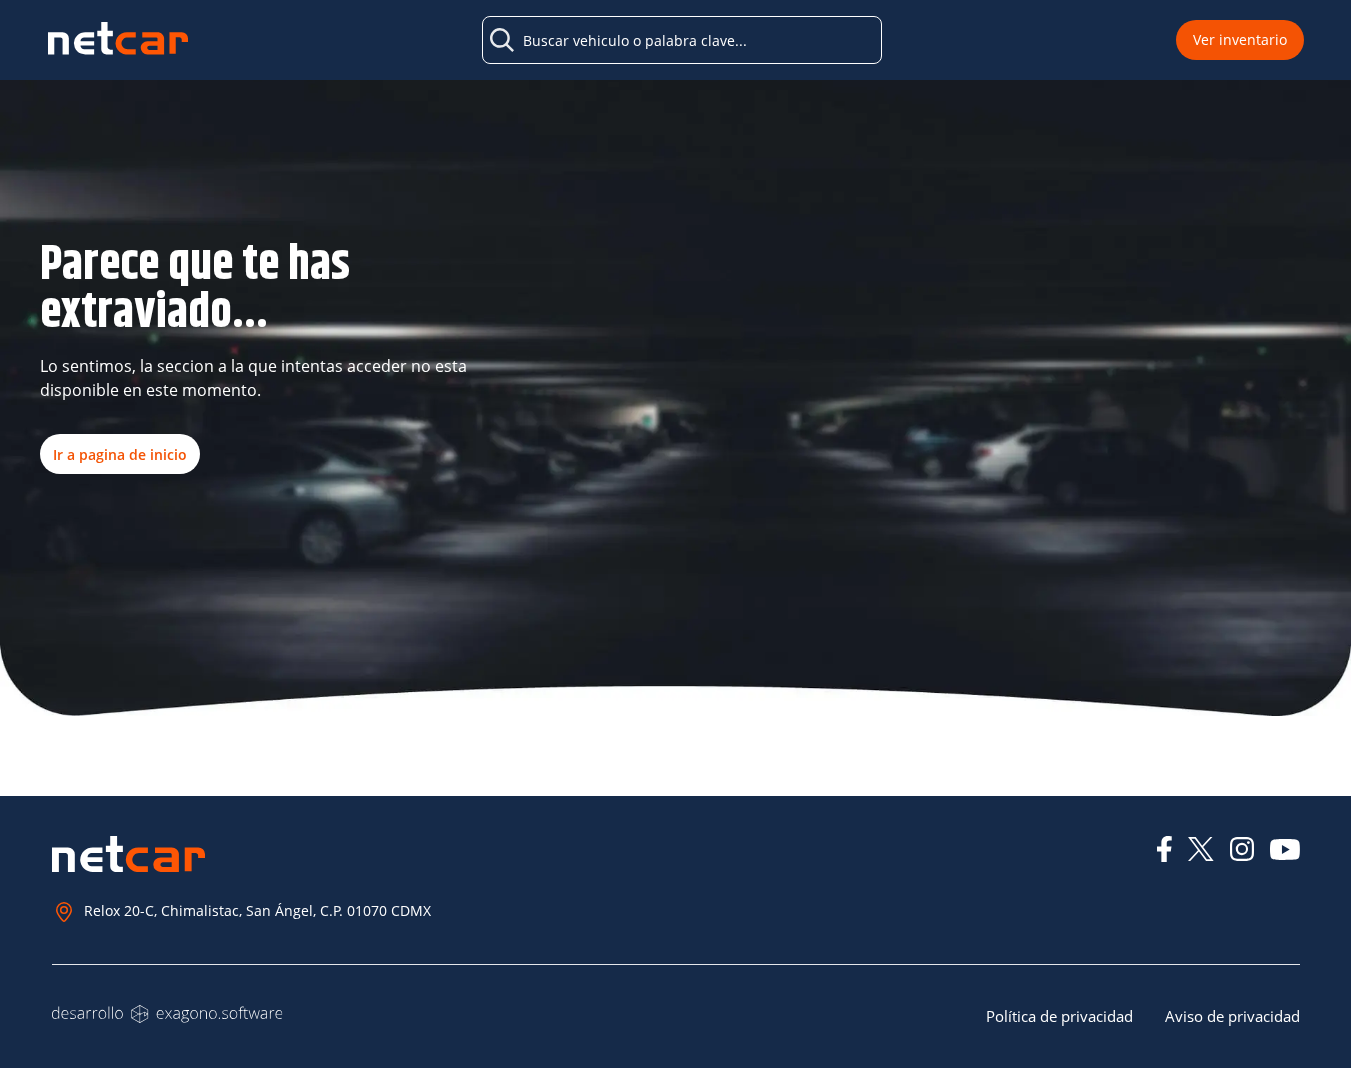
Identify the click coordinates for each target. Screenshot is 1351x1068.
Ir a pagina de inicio (120, 454)
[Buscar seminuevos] (502, 40)
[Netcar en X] (1201, 849)
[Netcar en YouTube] (1285, 849)
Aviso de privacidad (1232, 1016)
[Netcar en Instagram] (1242, 849)
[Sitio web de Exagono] (167, 1014)
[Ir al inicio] (118, 40)
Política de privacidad (1059, 1016)
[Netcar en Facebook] (1164, 849)
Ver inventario (1240, 39)
